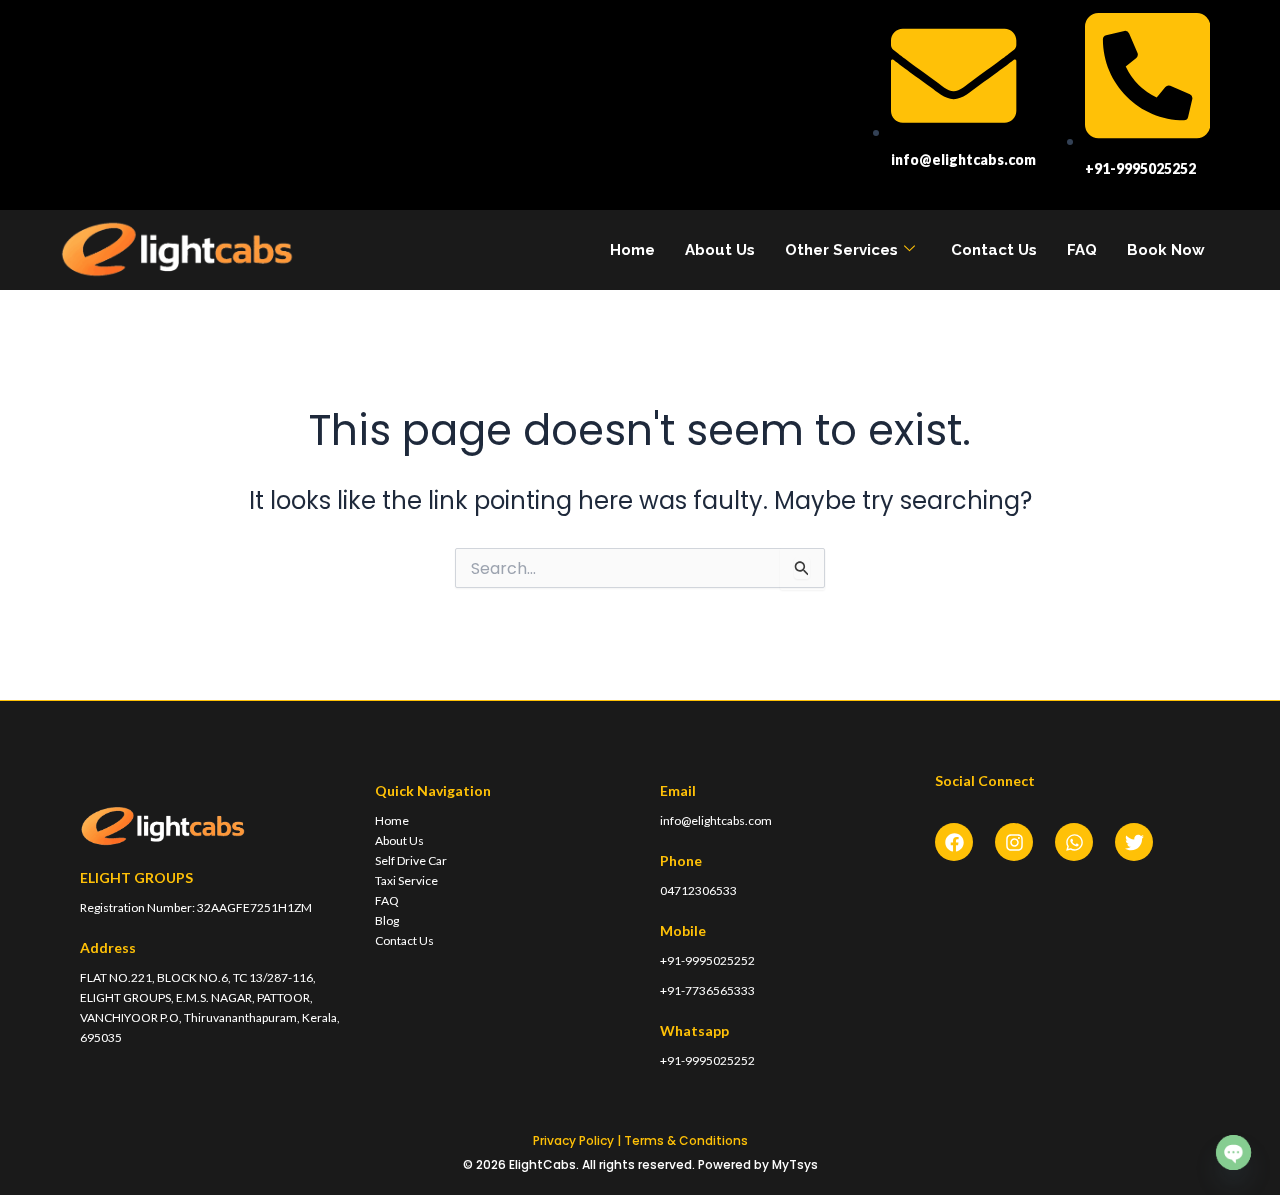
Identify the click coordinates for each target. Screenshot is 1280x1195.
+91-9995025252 (707, 960)
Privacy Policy (573, 1140)
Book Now (1166, 250)
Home (632, 250)
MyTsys (795, 1164)
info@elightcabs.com (716, 820)
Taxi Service (406, 880)
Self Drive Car (411, 860)
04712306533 (698, 890)
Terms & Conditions (686, 1140)
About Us (720, 250)
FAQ (1082, 250)
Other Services (841, 250)
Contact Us (994, 250)
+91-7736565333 (707, 990)
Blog (387, 920)
